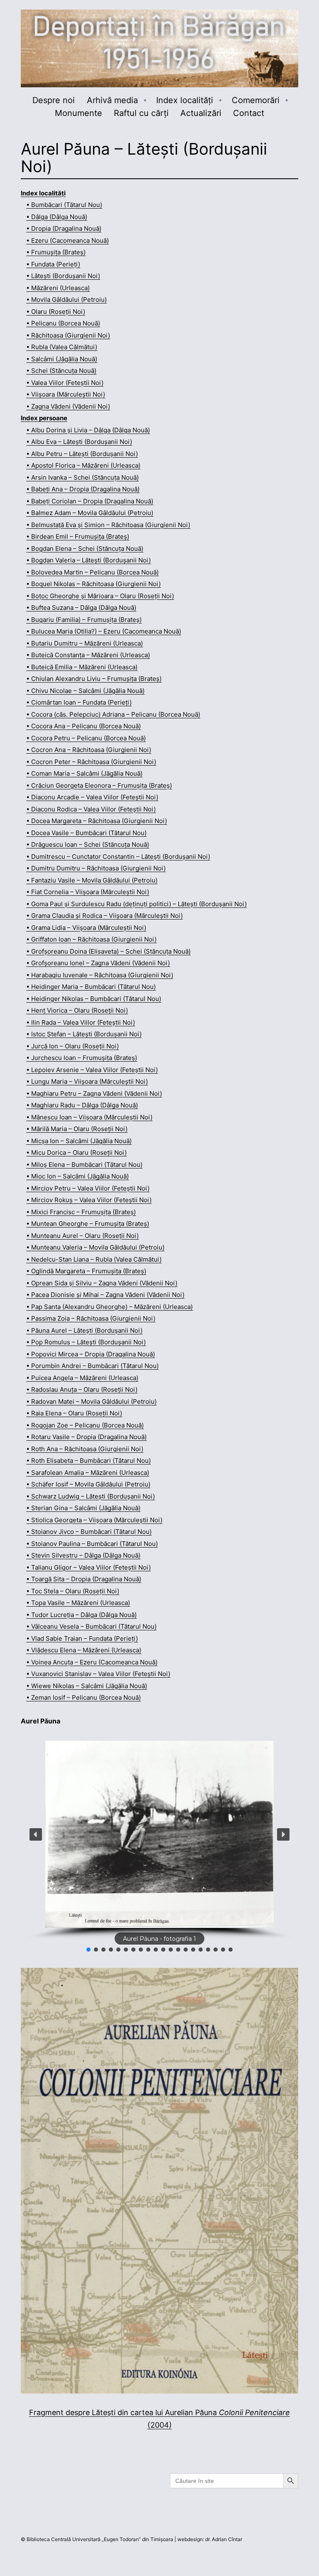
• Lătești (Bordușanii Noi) (63, 276)
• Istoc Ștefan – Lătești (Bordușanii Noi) (84, 1034)
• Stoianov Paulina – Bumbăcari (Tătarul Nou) (92, 1544)
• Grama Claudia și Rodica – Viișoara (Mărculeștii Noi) (104, 916)
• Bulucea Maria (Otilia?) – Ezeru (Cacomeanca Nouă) (104, 631)
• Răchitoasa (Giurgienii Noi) (68, 335)
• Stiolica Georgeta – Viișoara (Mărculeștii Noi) (94, 1520)
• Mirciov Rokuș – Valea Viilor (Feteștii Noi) (89, 1200)
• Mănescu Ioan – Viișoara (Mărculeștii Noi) (89, 1117)
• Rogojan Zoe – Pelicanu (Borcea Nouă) (85, 1425)
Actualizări (201, 113)
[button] (36, 1834)
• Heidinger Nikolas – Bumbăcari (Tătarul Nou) (94, 999)
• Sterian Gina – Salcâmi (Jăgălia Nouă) (83, 1508)
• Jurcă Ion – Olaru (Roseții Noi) (72, 1046)
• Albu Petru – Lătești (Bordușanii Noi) (82, 454)
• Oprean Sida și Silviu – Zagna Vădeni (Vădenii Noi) (102, 1283)
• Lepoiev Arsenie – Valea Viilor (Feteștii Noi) (92, 1070)
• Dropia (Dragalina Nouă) (64, 228)
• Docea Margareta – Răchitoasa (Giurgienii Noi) (97, 821)
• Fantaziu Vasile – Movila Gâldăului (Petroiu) (92, 880)
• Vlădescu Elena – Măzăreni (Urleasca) (84, 1650)
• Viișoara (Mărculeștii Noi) (66, 394)
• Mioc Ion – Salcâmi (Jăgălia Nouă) (77, 1176)
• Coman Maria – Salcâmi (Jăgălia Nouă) (84, 773)
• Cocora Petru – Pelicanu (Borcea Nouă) (86, 738)
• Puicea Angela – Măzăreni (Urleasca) (82, 1378)
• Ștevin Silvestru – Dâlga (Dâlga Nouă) (83, 1555)
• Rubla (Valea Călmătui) (62, 347)
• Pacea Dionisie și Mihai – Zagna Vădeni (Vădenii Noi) (105, 1295)
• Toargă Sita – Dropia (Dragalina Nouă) (84, 1579)
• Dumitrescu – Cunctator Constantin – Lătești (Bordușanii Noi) (118, 857)
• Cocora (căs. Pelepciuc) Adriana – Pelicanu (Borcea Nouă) (113, 714)
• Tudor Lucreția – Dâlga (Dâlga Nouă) (81, 1615)
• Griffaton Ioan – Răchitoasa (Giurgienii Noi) (91, 939)
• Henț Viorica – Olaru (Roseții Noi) (77, 1010)
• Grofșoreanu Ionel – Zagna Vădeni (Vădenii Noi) (98, 963)
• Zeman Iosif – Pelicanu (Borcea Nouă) (83, 1697)
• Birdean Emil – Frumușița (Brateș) (78, 536)
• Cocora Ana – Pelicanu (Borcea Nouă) (83, 726)
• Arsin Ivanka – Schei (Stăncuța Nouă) (82, 477)
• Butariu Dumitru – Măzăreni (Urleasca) (85, 643)
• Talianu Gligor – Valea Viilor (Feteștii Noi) (88, 1567)
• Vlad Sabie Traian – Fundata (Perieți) (82, 1638)
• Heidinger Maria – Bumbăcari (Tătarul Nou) (91, 987)
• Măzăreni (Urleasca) (58, 288)
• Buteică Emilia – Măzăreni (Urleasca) (82, 667)
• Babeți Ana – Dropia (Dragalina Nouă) (83, 489)
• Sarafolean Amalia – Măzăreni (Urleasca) (88, 1473)
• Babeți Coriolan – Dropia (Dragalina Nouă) (90, 501)
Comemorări (256, 100)
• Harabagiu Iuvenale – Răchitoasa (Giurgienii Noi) (100, 975)
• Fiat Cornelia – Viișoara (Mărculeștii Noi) (88, 892)
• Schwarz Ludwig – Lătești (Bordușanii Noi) (91, 1496)
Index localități (185, 100)
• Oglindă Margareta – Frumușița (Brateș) (86, 1271)
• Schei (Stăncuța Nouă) (61, 371)
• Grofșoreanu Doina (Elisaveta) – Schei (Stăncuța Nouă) (108, 951)
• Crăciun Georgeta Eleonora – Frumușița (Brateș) (99, 785)
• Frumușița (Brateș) (56, 252)
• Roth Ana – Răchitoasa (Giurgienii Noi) (85, 1449)
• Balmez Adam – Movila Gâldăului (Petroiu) (90, 513)
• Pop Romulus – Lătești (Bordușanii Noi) (86, 1342)
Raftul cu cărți (141, 113)
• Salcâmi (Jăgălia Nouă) (62, 359)
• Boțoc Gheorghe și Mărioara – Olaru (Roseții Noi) (100, 596)
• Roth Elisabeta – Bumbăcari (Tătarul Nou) (88, 1461)
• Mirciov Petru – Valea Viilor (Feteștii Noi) (88, 1188)
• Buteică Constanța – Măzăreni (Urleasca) (88, 655)
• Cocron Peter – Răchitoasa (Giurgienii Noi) (91, 762)
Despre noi (54, 100)
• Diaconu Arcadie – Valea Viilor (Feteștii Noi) (92, 797)
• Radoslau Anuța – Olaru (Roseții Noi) (82, 1389)
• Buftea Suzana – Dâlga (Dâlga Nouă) (81, 608)
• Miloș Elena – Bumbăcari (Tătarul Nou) (84, 1165)
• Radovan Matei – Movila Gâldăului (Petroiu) (91, 1401)
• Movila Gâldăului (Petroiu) (66, 300)
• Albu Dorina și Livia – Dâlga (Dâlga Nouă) (88, 430)
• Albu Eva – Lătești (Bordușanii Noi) (79, 442)
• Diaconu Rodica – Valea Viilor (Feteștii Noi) (91, 809)
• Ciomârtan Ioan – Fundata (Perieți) (79, 702)
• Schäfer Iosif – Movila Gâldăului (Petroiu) (88, 1484)
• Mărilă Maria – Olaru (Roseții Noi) (77, 1129)
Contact (249, 113)
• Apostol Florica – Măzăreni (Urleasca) (83, 465)
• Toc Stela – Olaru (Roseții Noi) (73, 1591)
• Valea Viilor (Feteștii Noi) (65, 383)
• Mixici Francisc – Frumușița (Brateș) (81, 1212)
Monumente (79, 113)
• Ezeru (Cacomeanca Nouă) (67, 240)
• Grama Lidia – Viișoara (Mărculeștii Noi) (86, 928)
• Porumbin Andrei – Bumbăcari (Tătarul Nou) (92, 1366)
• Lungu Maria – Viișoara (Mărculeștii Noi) (87, 1081)
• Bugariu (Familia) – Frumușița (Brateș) (84, 620)
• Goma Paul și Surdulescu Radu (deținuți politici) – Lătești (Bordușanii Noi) (136, 904)
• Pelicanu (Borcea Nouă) (63, 323)
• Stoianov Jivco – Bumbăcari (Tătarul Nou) (89, 1532)
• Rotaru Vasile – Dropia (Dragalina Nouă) (86, 1437)
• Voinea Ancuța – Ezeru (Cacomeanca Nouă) (92, 1662)
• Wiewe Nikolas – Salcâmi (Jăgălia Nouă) (87, 1686)
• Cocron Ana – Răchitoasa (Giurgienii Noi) (89, 750)
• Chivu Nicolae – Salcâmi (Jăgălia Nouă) (85, 691)
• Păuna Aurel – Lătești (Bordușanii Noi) (84, 1330)
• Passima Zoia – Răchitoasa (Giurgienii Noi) (91, 1318)
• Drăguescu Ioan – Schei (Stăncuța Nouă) (88, 844)
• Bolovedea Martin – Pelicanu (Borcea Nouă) (92, 572)
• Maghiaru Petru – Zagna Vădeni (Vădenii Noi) (94, 1093)
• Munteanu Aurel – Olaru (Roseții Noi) (82, 1236)
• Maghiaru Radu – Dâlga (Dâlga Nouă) (82, 1105)
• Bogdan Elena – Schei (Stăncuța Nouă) (85, 548)
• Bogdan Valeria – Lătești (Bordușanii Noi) (88, 560)
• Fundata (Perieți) (53, 264)
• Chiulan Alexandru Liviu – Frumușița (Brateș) (94, 679)
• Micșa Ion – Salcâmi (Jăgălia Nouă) (79, 1141)
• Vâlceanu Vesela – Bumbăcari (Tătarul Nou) (91, 1626)
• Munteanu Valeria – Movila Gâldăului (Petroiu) (95, 1247)
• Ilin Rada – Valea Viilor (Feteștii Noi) (81, 1022)
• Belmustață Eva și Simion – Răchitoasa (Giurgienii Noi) (108, 525)
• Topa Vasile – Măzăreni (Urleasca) (78, 1603)
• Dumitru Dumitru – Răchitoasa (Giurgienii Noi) (96, 868)
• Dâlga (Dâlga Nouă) (57, 217)
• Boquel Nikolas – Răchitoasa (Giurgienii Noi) (93, 584)
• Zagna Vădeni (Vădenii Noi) (68, 406)
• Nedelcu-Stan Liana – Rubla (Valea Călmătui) (94, 1259)
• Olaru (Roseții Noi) (56, 312)
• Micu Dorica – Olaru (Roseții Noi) (76, 1152)
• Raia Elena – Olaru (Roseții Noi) (74, 1413)
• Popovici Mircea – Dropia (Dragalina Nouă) (91, 1354)
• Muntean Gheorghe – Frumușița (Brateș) (88, 1224)
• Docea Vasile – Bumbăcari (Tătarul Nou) (86, 833)
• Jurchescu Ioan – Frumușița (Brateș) (82, 1058)
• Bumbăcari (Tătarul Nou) (64, 205)
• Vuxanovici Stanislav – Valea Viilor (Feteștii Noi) (98, 1674)
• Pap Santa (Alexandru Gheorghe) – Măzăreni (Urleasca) (109, 1307)
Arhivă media (112, 100)
